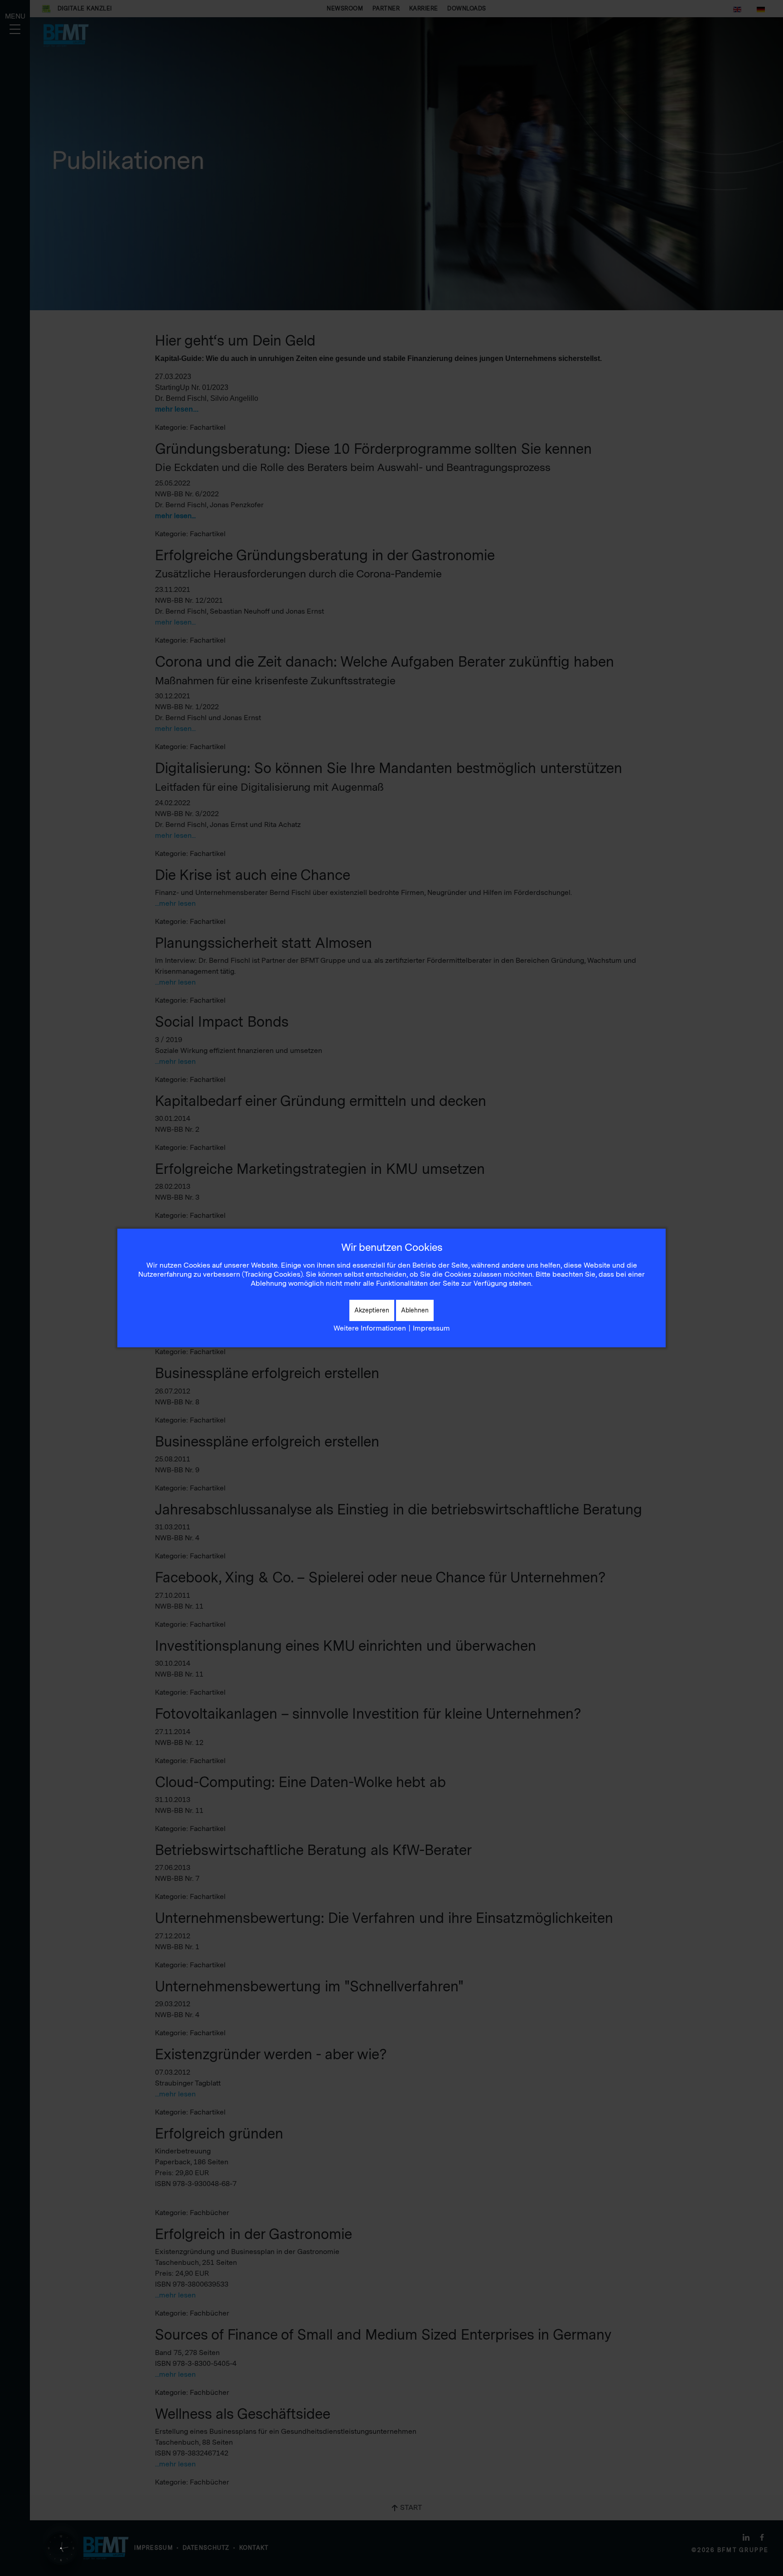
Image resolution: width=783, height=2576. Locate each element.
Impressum (431, 1328)
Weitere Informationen (370, 1328)
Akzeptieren (372, 1310)
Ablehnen (415, 1310)
